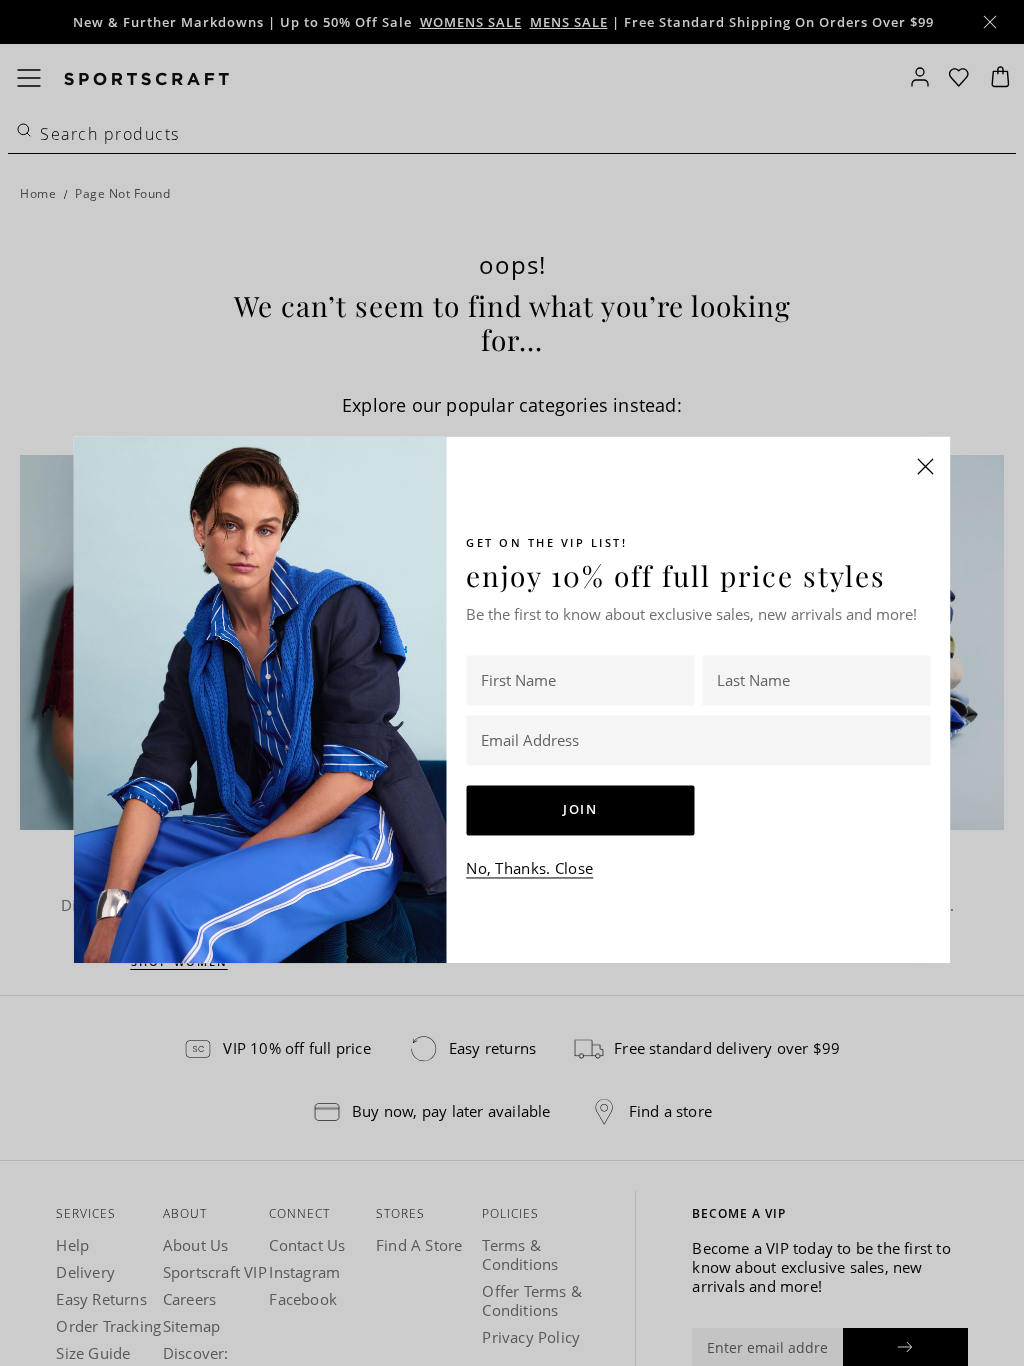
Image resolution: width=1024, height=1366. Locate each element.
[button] (926, 466)
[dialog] (512, 683)
